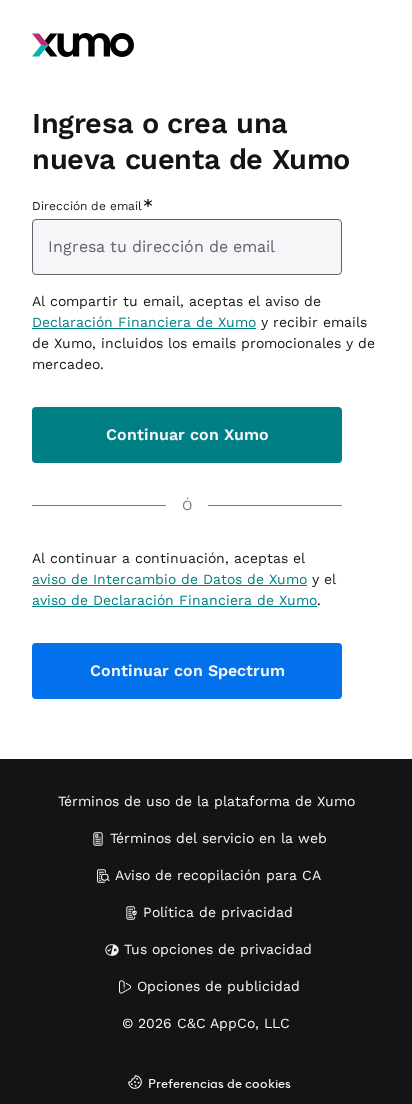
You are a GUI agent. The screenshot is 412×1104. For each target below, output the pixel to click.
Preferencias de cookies (219, 1084)
